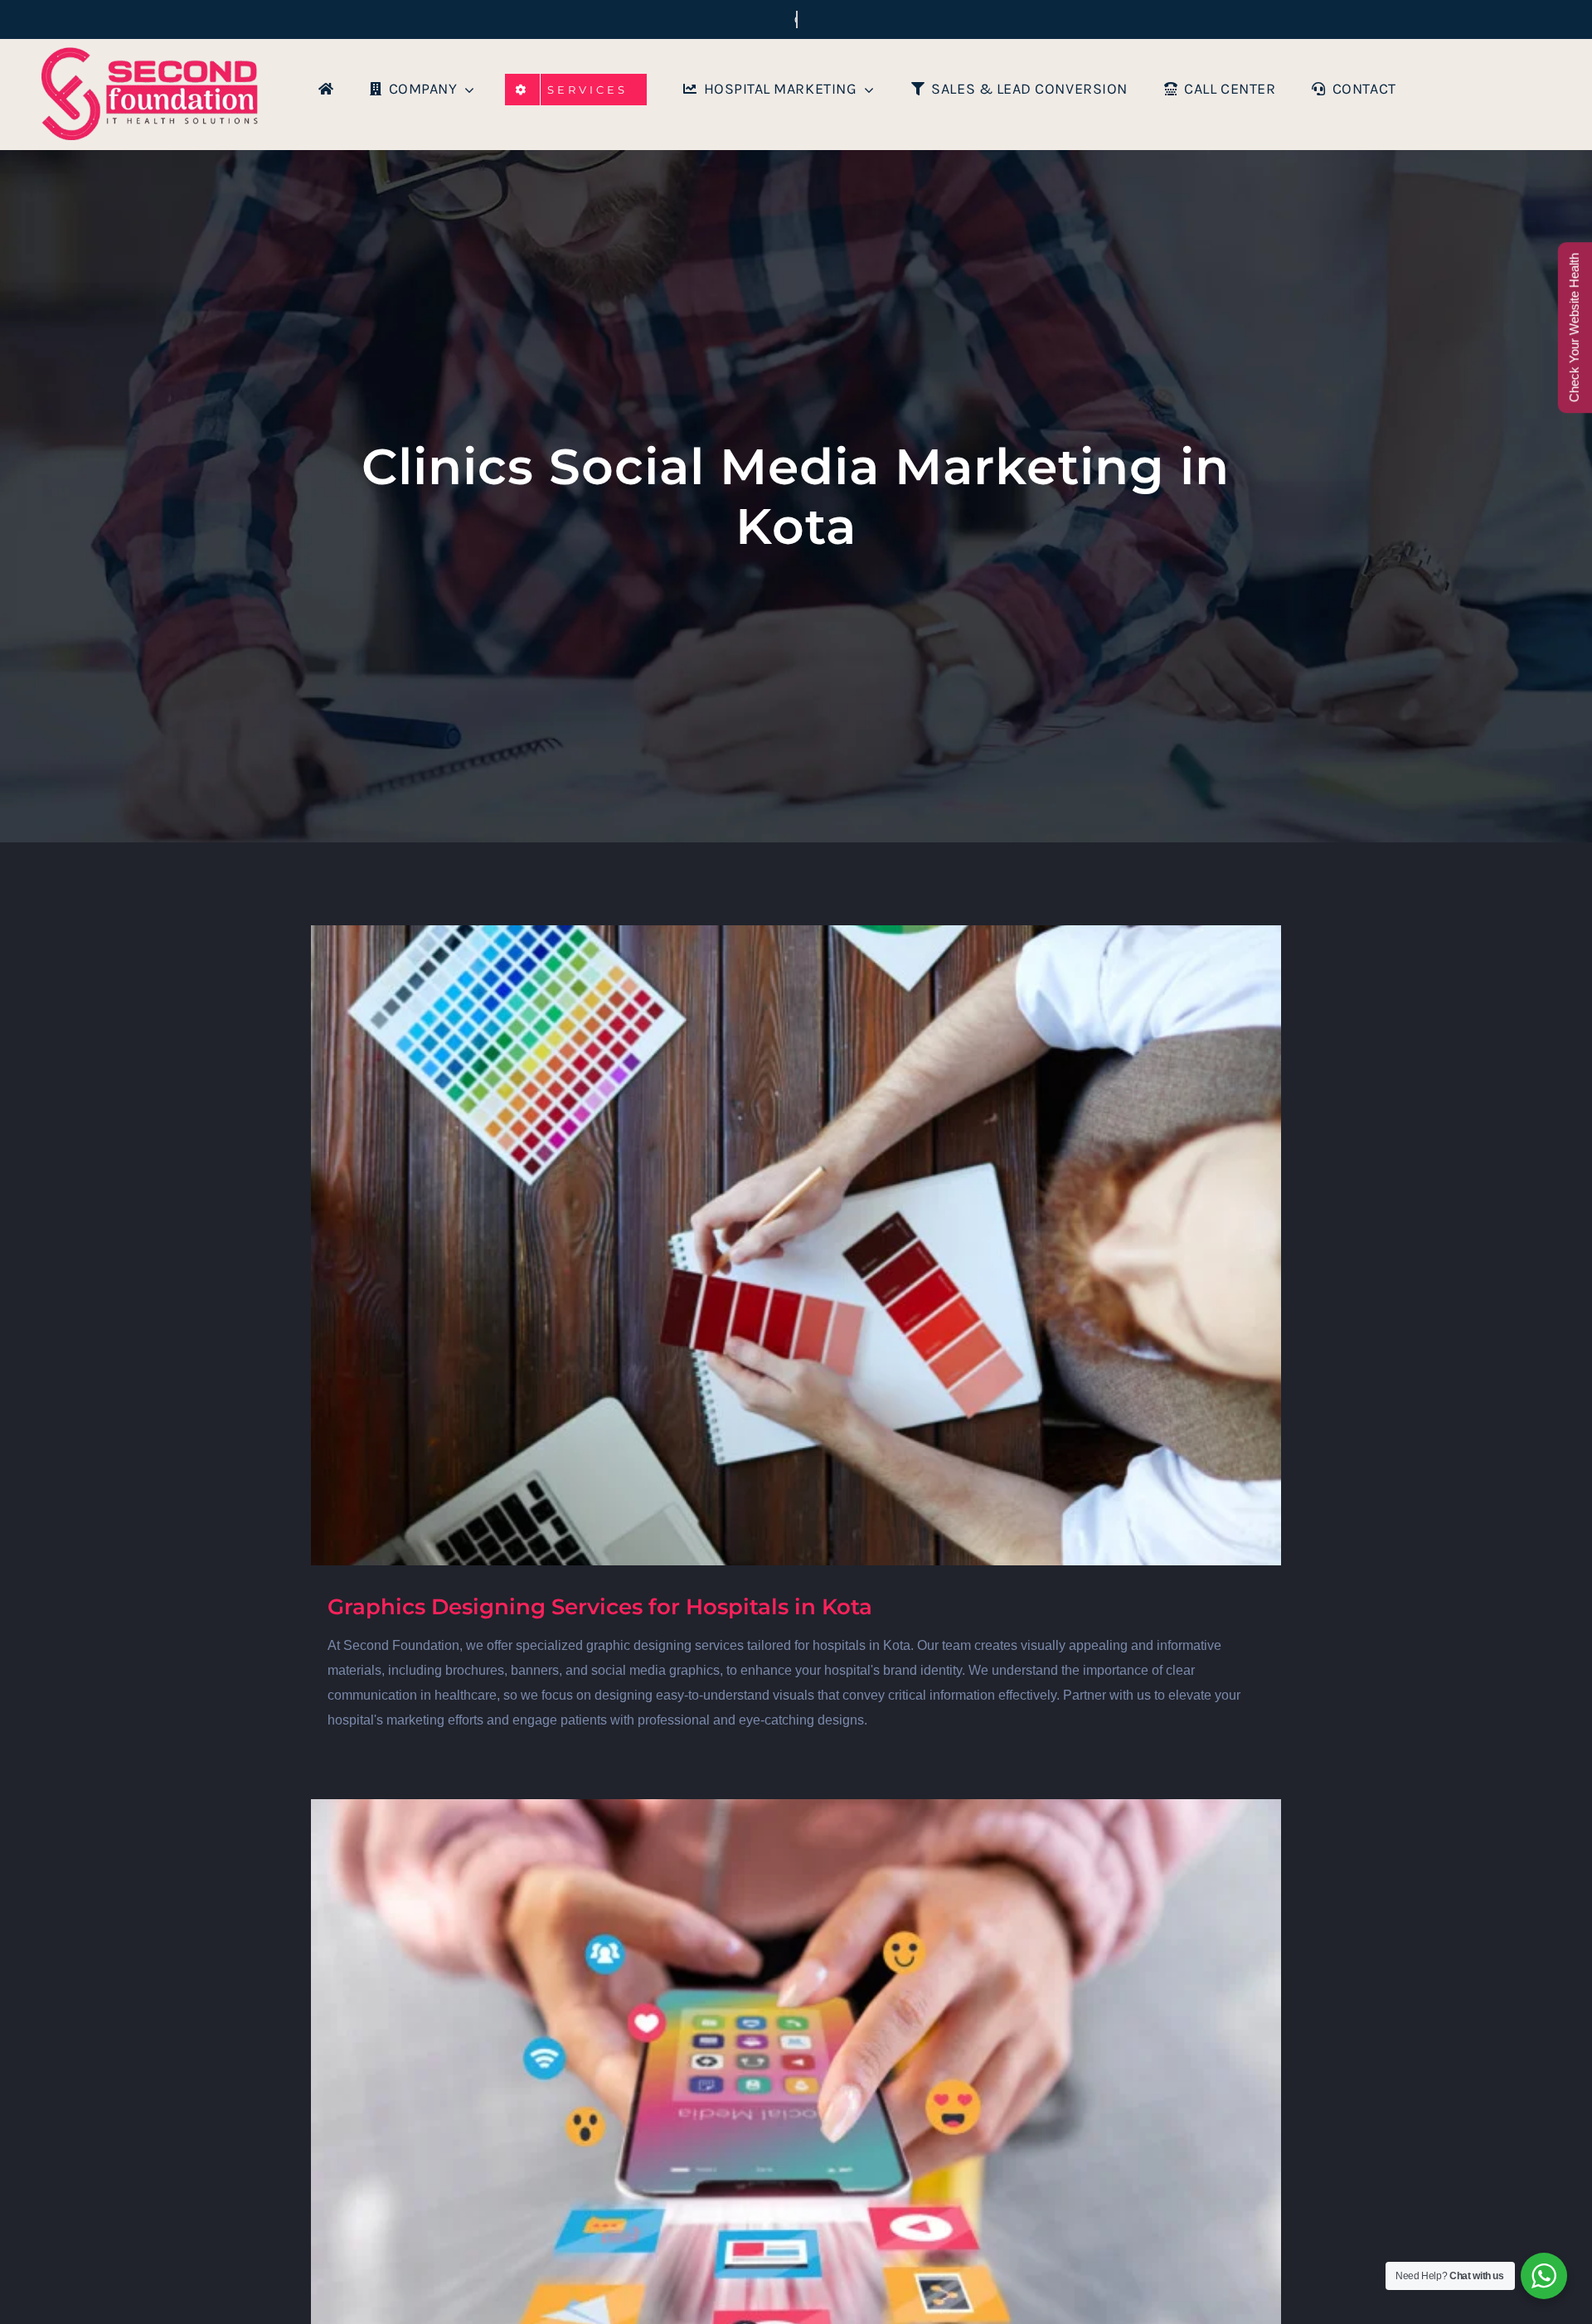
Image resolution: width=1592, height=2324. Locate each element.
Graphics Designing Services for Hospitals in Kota (600, 1607)
